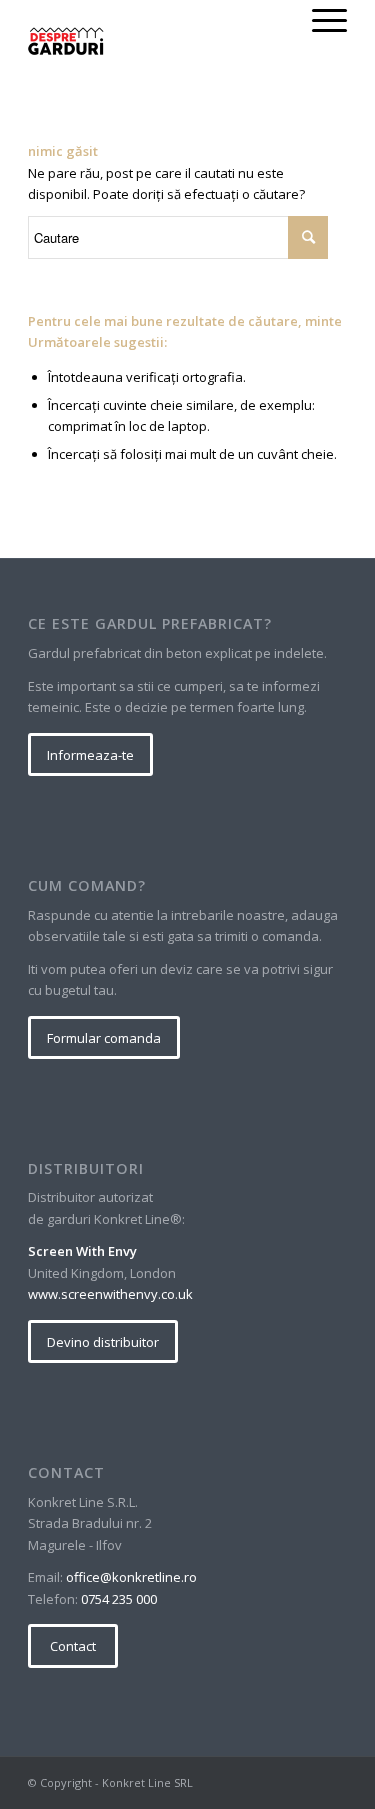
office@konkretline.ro (131, 1577)
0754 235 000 (119, 1599)
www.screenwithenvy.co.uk (110, 1294)
